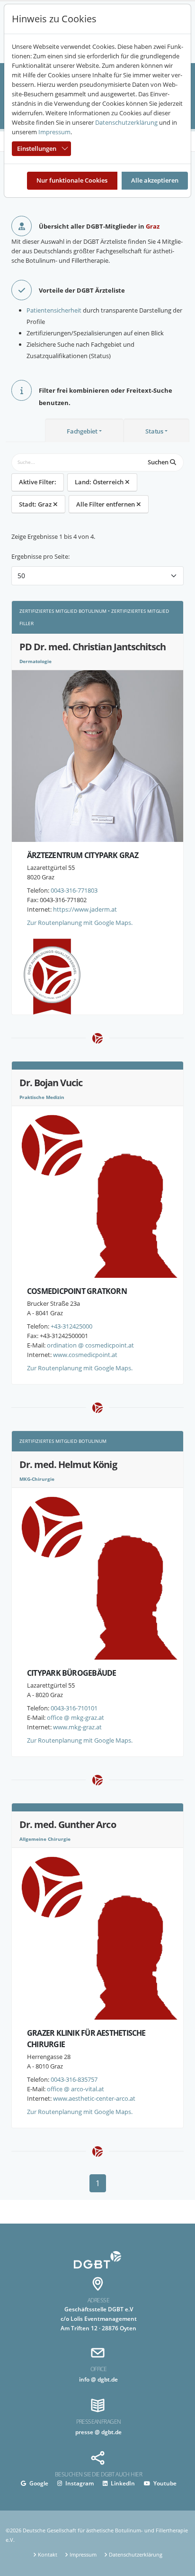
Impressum (54, 132)
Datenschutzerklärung (126, 122)
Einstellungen (37, 148)
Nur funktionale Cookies (72, 180)
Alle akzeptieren (155, 180)
